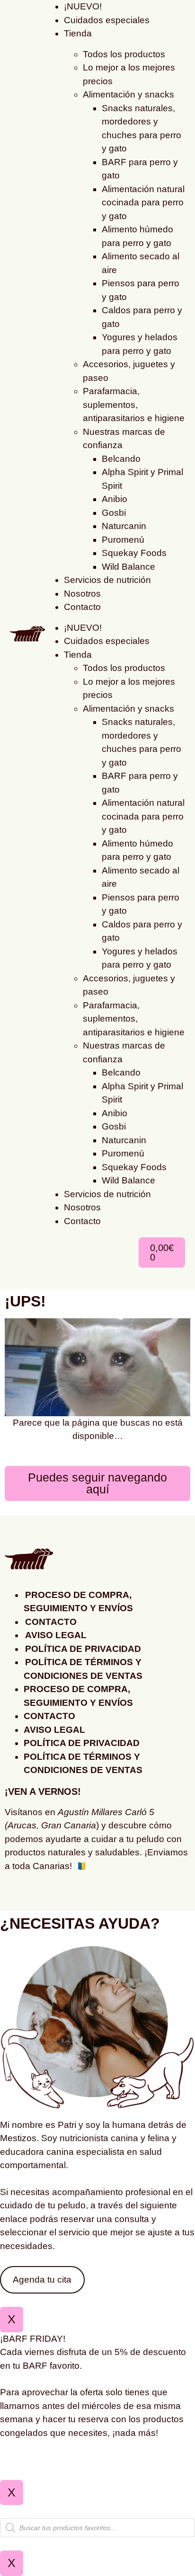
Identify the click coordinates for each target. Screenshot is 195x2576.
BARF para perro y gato (140, 169)
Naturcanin (124, 526)
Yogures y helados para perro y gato (140, 344)
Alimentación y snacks (129, 94)
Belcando (121, 459)
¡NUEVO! (83, 628)
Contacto (82, 607)
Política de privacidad (83, 1649)
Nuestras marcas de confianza (124, 439)
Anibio (115, 499)
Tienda (78, 33)
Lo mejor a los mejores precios (129, 74)
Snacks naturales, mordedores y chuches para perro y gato (142, 128)
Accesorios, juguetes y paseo (129, 371)
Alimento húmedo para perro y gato (137, 236)
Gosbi (114, 513)
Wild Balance (129, 567)
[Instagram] (17, 1894)
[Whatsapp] (43, 1894)
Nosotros (82, 594)
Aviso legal (56, 1635)
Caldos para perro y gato (142, 317)
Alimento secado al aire (141, 263)
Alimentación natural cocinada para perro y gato (143, 203)
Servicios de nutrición (107, 580)
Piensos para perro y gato (141, 290)
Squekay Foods (134, 553)
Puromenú (123, 540)
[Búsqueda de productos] (97, 2528)
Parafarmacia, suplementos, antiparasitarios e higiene (134, 405)
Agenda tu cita (42, 2280)
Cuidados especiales (107, 20)
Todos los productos (124, 54)
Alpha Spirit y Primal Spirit (142, 479)
